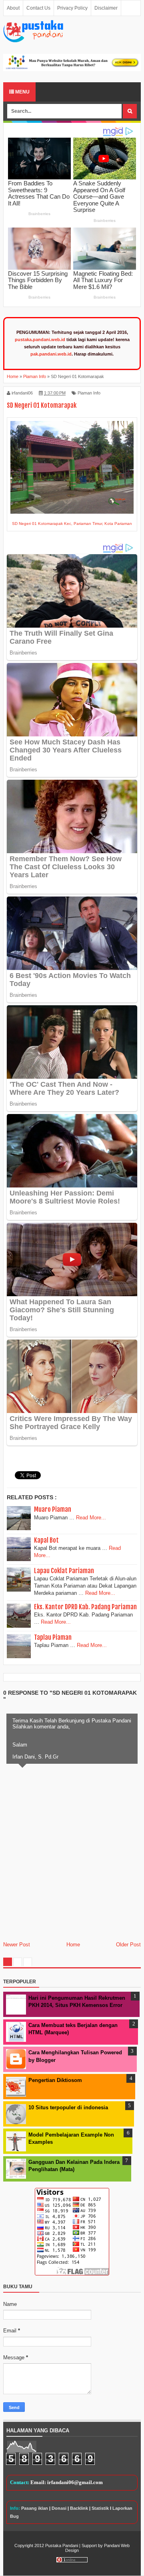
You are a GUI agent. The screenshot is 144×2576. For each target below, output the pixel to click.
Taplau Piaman (53, 1637)
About (13, 8)
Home (73, 1945)
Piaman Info (89, 393)
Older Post (128, 1945)
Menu (22, 92)
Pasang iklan (35, 2508)
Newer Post (17, 1945)
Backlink (79, 2508)
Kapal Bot (46, 1540)
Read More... (91, 1518)
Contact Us (38, 8)
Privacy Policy (72, 8)
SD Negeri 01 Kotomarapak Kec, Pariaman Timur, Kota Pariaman (72, 524)
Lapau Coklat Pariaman (64, 1571)
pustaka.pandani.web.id (40, 340)
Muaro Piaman (53, 1509)
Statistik (100, 2508)
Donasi (59, 2508)
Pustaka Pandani (62, 2546)
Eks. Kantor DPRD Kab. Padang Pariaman (85, 1607)
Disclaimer (106, 8)
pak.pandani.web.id (51, 354)
